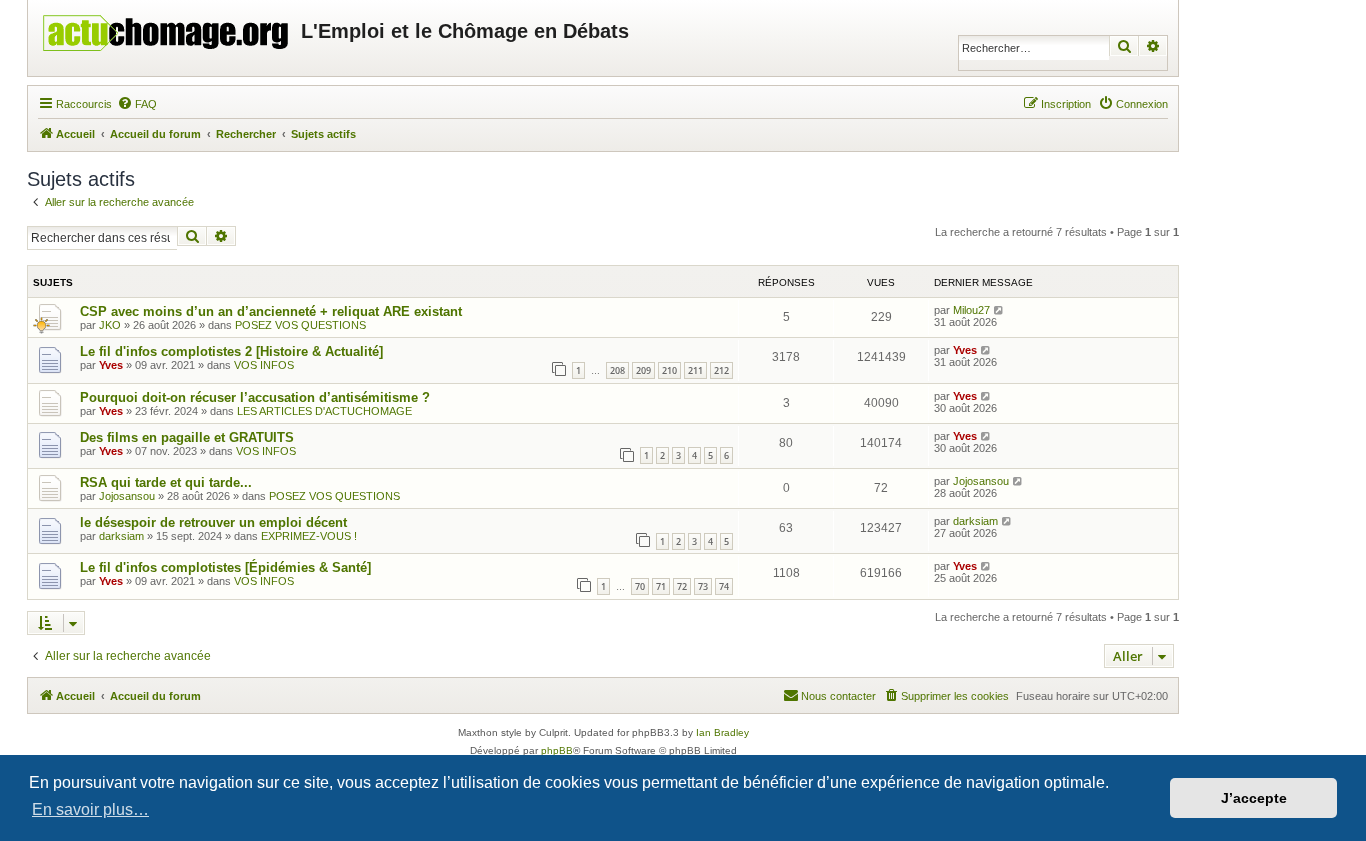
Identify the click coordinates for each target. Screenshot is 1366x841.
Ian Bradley (722, 732)
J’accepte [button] (1254, 798)
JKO (110, 325)
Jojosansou (127, 496)
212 (721, 370)
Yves (111, 365)
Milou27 (971, 310)
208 (617, 370)
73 (703, 586)
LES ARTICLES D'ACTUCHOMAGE (324, 411)
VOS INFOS (264, 365)
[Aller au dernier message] (999, 310)
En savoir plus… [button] (90, 809)
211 (695, 370)
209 (643, 370)
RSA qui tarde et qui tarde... (166, 482)
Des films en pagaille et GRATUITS (187, 437)
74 (724, 586)
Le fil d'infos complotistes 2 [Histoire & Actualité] (231, 351)
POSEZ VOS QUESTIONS (300, 325)
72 (682, 586)
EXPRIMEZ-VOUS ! (309, 536)
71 (661, 586)
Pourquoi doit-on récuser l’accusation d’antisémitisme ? (255, 397)
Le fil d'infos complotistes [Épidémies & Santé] (225, 567)
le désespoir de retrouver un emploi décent (213, 522)
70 (640, 586)
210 (669, 370)
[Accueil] (167, 28)
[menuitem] (137, 104)
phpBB (557, 750)
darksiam (121, 536)
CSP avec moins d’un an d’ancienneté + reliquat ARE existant (271, 311)
